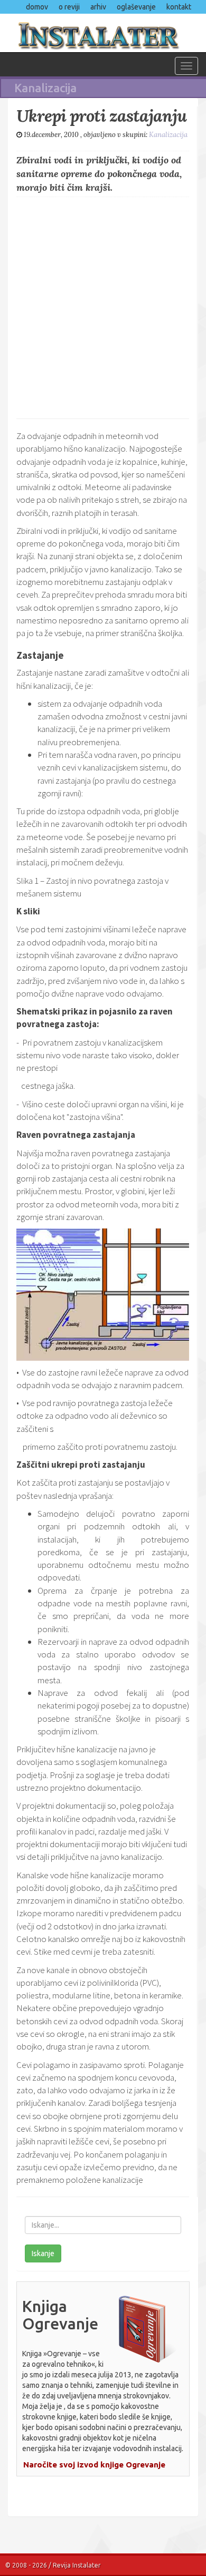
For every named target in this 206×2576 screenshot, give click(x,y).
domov (37, 7)
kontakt (179, 7)
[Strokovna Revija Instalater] (103, 33)
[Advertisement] (103, 305)
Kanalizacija (168, 135)
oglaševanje (136, 7)
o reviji (69, 7)
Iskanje (43, 2253)
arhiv (98, 7)
